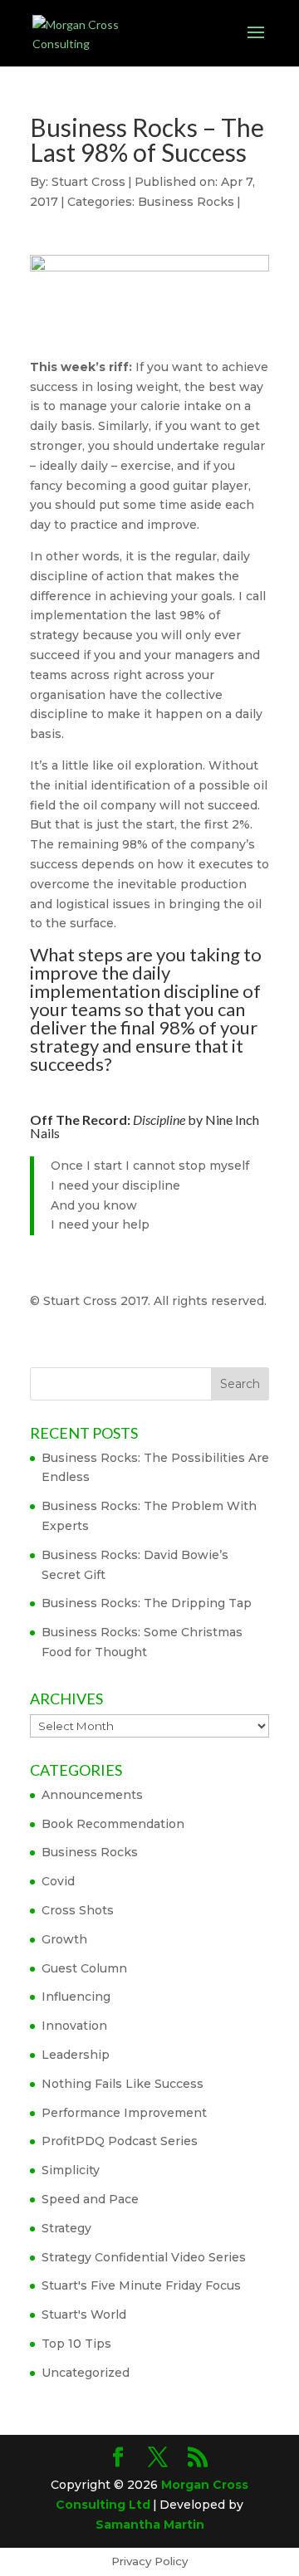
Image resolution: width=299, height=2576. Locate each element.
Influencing (76, 1997)
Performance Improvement (124, 2113)
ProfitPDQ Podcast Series (120, 2141)
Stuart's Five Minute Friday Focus (141, 2285)
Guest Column (84, 1968)
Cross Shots (78, 1910)
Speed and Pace (90, 2199)
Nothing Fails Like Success (123, 2084)
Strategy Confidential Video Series (144, 2257)
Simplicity (71, 2170)
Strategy (66, 2228)
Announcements (92, 1795)
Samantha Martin (150, 2525)
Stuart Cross (88, 182)
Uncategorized (86, 2373)
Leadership (76, 2055)
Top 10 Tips (76, 2344)
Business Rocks (186, 202)
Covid (58, 1881)
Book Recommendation (113, 1824)
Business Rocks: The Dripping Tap (147, 1603)
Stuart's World (84, 2314)
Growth (64, 1939)
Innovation (74, 2026)
